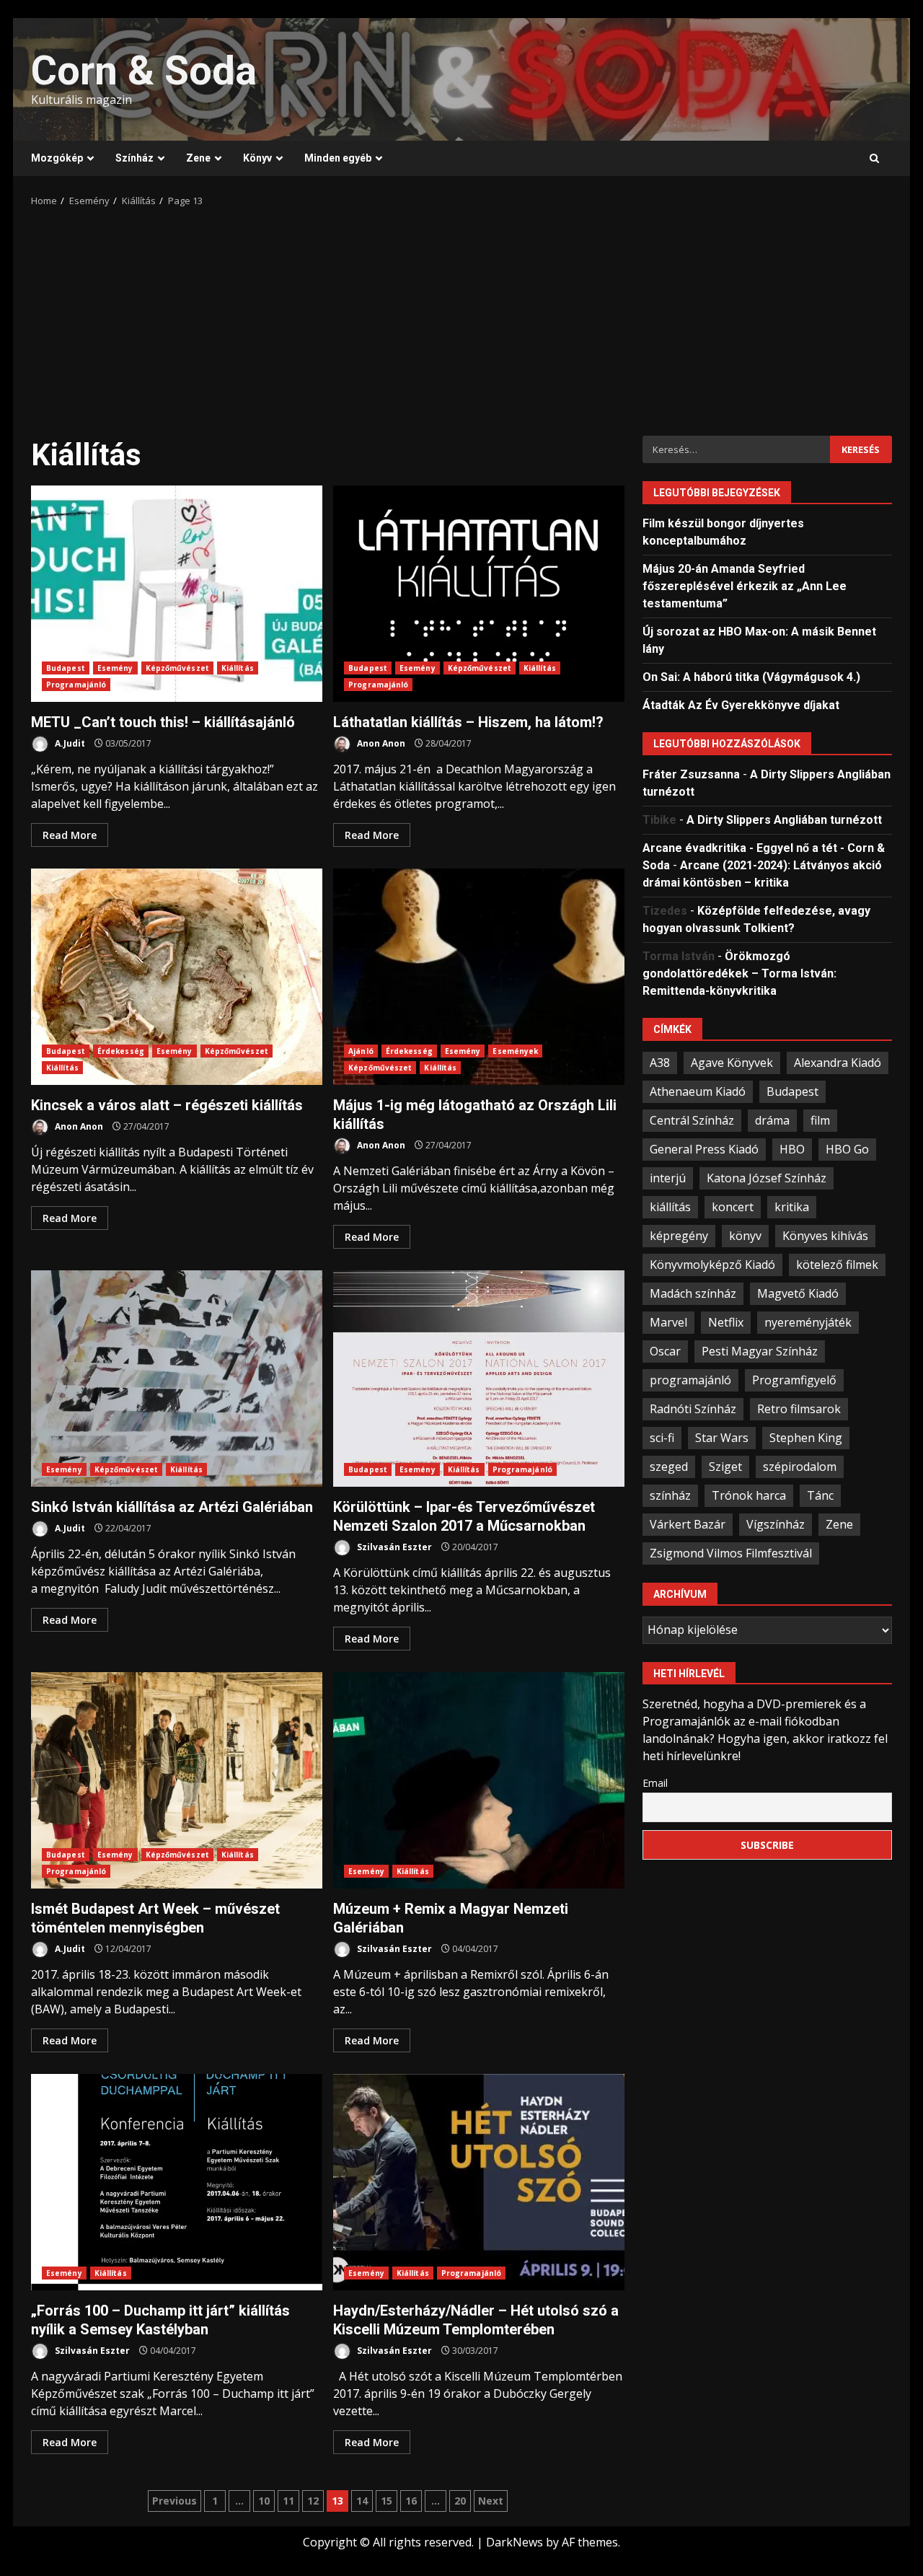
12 (313, 2501)
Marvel (668, 1322)
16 (411, 2501)
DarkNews (515, 2542)
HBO (792, 1148)
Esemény (115, 668)
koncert (733, 1206)
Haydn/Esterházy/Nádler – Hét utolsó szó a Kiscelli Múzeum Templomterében (479, 2182)
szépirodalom (800, 1466)
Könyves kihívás (825, 1235)
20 (460, 2501)
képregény (679, 1235)
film (820, 1120)
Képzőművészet (177, 668)
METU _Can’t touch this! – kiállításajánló (177, 594)
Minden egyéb (338, 158)
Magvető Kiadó (798, 1293)
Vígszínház (776, 1524)
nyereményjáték (808, 1322)
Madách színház (693, 1293)
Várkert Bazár (688, 1524)
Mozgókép (57, 158)
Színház (134, 158)
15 (387, 2501)
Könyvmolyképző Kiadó (712, 1264)
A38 (660, 1062)
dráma (772, 1120)
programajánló (690, 1379)
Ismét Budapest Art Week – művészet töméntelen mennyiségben (177, 1780)
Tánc (820, 1495)
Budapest (66, 668)
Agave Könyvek (732, 1062)
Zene (198, 158)
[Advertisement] (461, 317)
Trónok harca (749, 1495)
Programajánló (76, 685)
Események (515, 1051)
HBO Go (847, 1148)
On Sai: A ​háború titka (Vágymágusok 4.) (751, 676)
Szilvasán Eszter (393, 1547)
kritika (792, 1206)
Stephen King (806, 1437)
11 (288, 2501)
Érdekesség (121, 1051)
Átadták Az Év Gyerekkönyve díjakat (741, 704)
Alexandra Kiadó (838, 1062)
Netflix (726, 1322)
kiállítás (670, 1206)
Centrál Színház (692, 1120)
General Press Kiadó (704, 1148)
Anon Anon (380, 743)
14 (362, 2501)
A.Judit (69, 743)
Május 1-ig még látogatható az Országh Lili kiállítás (479, 977)
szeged (669, 1466)
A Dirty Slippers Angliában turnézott (784, 819)
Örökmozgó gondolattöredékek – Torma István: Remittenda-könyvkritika (739, 973)
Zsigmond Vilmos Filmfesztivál (731, 1552)
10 (264, 2501)
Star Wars (722, 1437)
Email (655, 1782)
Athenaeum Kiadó (698, 1091)
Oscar (665, 1350)
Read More (70, 835)
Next (491, 2501)
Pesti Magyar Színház (760, 1350)
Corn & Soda (144, 71)
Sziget (725, 1466)
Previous (175, 2501)
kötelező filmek (837, 1264)
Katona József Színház (767, 1177)
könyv (745, 1235)
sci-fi (662, 1437)
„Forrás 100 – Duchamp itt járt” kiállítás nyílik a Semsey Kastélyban (177, 2182)
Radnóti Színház (693, 1408)
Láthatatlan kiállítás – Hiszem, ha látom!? (479, 594)
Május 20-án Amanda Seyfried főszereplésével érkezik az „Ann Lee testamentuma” (745, 585)
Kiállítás (238, 668)
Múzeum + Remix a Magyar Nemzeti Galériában (479, 1780)
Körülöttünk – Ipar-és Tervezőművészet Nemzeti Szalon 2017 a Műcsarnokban (479, 1379)
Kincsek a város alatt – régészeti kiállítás (177, 977)
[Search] (874, 159)
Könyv (257, 158)
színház (670, 1495)
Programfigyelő (794, 1379)
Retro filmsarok (799, 1408)
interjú (668, 1177)
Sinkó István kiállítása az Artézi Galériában (177, 1379)
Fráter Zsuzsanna (691, 774)
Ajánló (361, 1051)
